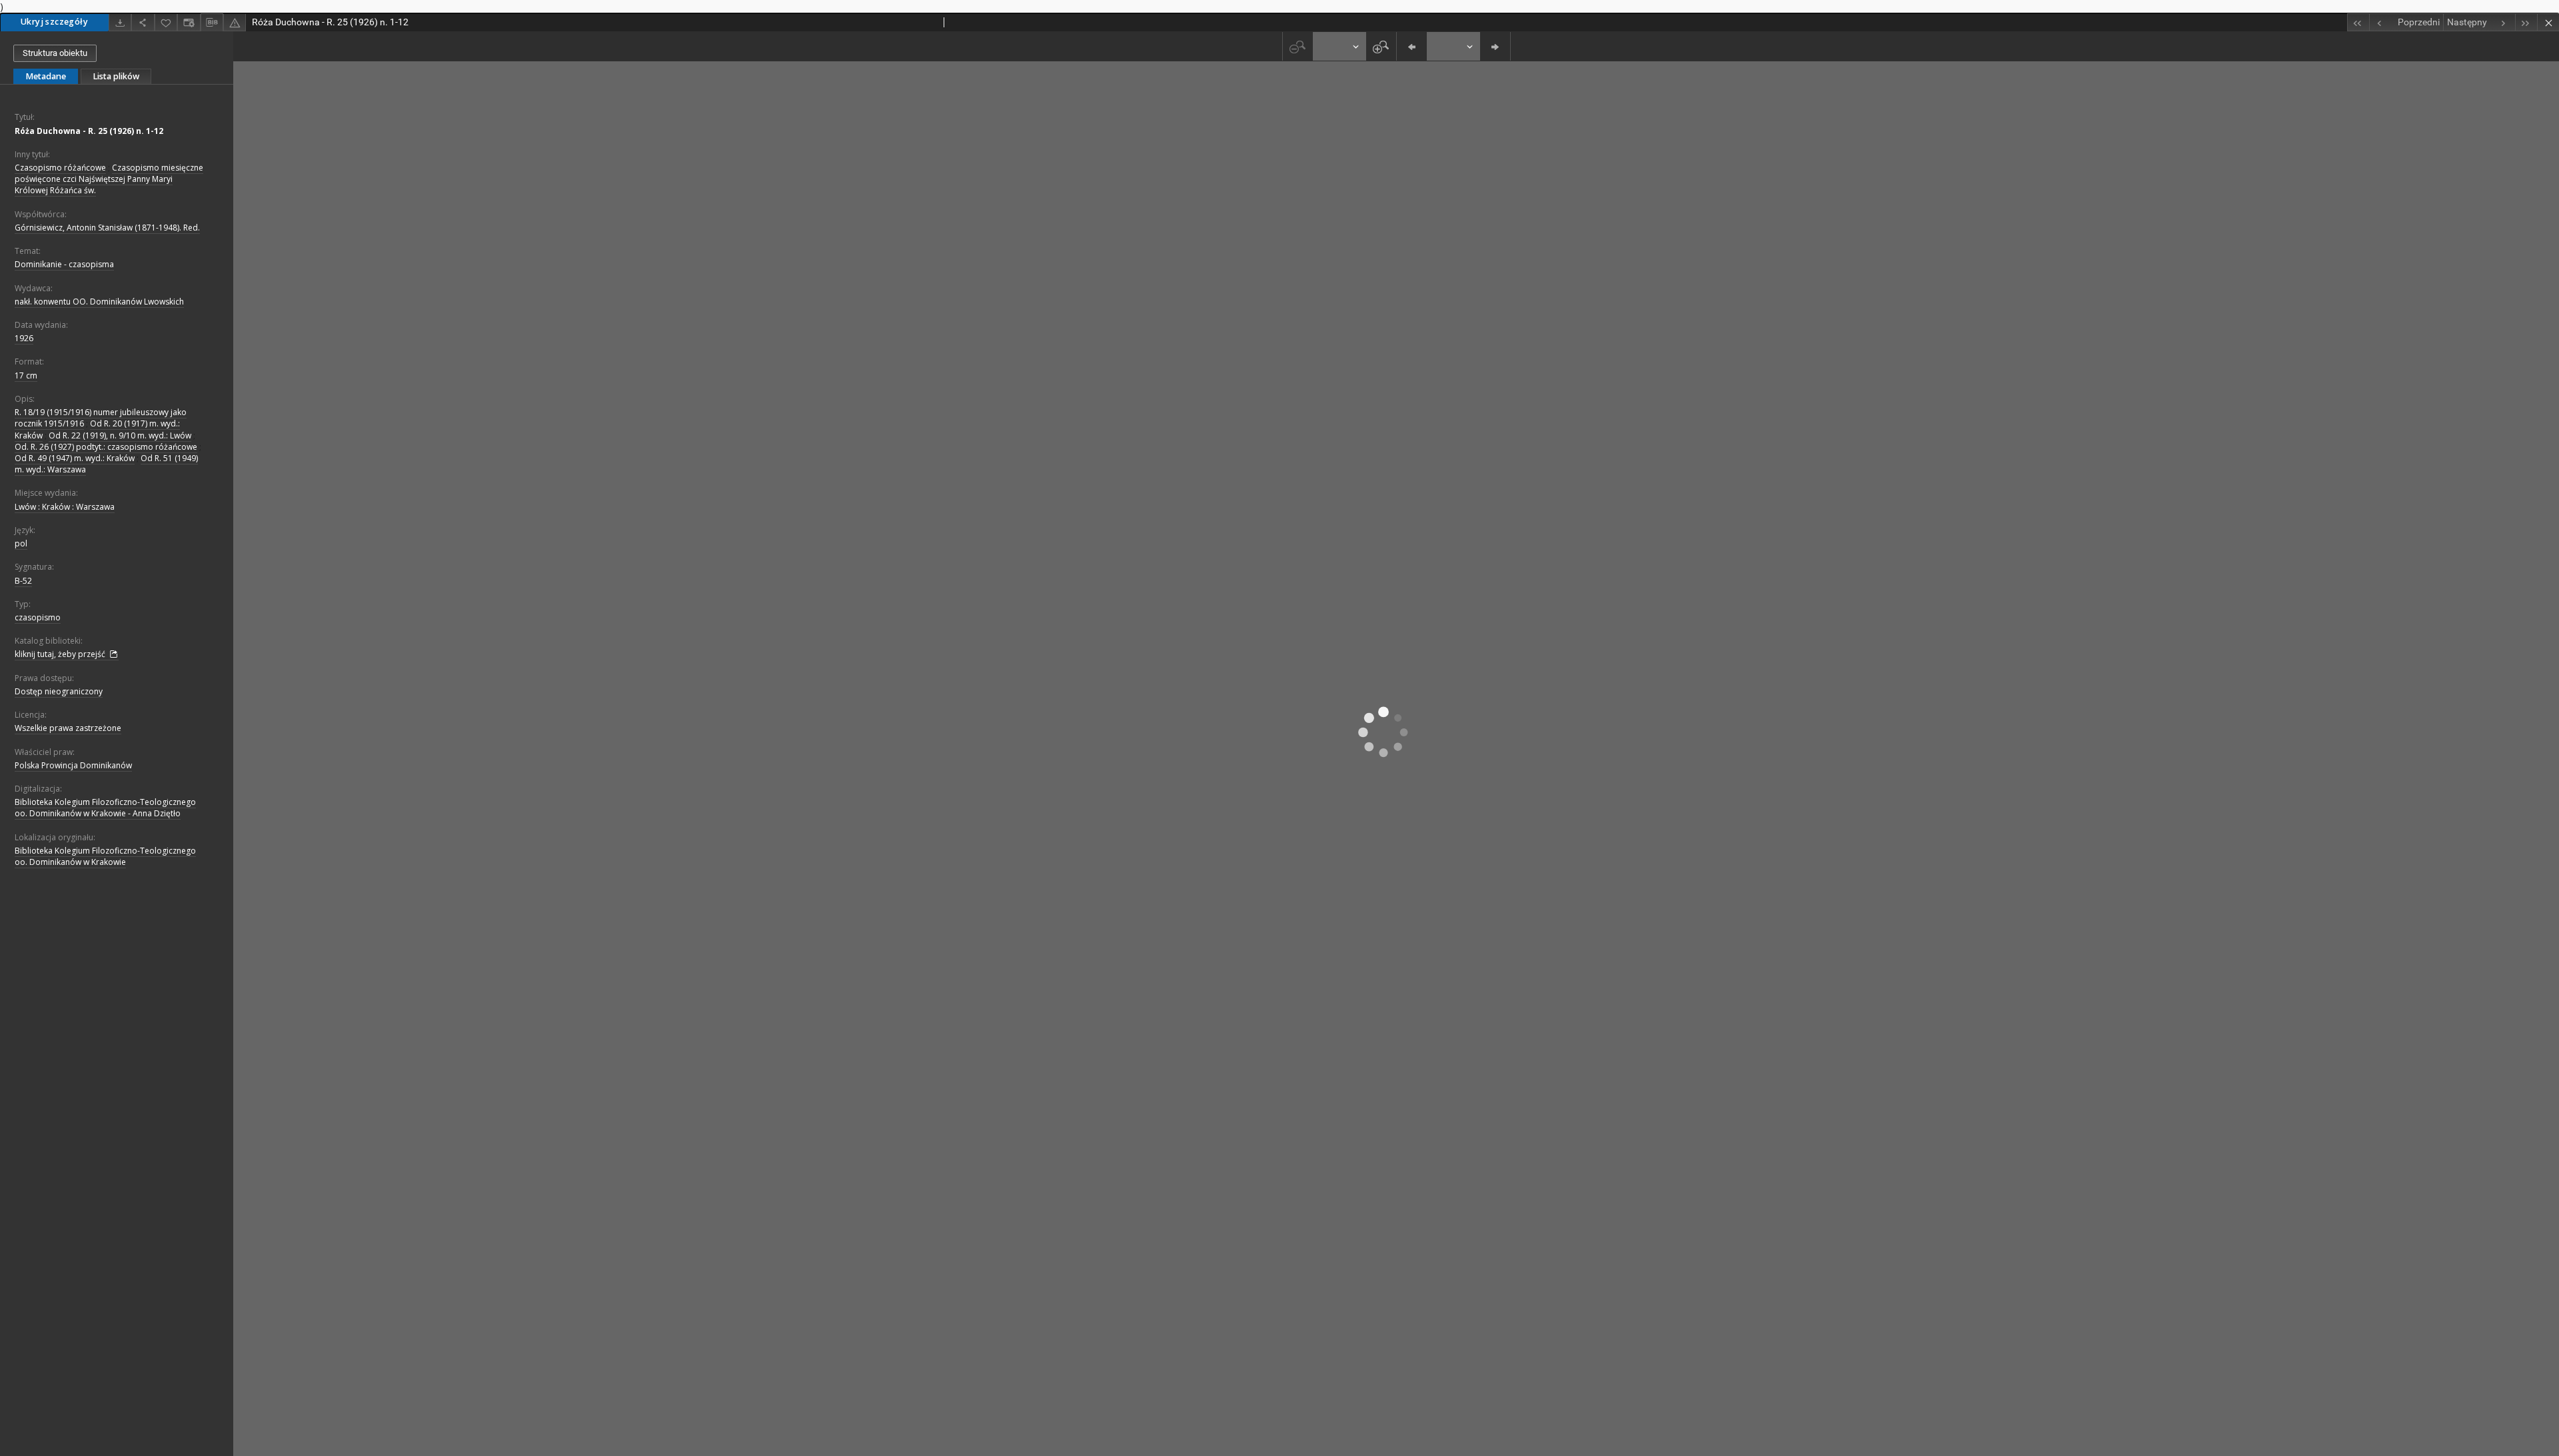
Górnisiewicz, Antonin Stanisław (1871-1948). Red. (107, 228)
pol (21, 543)
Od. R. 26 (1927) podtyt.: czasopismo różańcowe (106, 447)
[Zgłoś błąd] (235, 22)
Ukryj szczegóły (54, 22)
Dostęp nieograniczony (59, 691)
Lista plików (116, 76)
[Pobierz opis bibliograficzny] (212, 23)
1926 (24, 338)
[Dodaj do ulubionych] (166, 22)
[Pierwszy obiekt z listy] (2358, 22)
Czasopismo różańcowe (60, 168)
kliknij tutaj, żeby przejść (61, 654)
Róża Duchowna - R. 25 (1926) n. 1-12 (89, 131)
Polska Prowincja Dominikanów (73, 765)
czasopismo (38, 617)
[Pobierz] (120, 22)
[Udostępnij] (143, 22)
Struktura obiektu (55, 53)
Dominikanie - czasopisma (64, 264)
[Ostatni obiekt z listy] (2526, 22)
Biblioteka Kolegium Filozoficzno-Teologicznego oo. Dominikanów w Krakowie (105, 856)
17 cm (26, 375)
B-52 (23, 581)
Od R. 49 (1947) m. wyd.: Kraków (75, 458)
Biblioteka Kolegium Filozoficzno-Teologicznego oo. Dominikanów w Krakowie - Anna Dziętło (105, 808)
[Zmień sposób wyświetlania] (189, 22)
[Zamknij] (2548, 22)
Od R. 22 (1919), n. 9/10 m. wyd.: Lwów (120, 435)
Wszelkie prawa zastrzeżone (68, 728)
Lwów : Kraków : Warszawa (65, 507)
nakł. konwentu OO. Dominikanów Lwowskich (99, 302)
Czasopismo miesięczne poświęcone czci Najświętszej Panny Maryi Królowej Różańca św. (109, 179)
